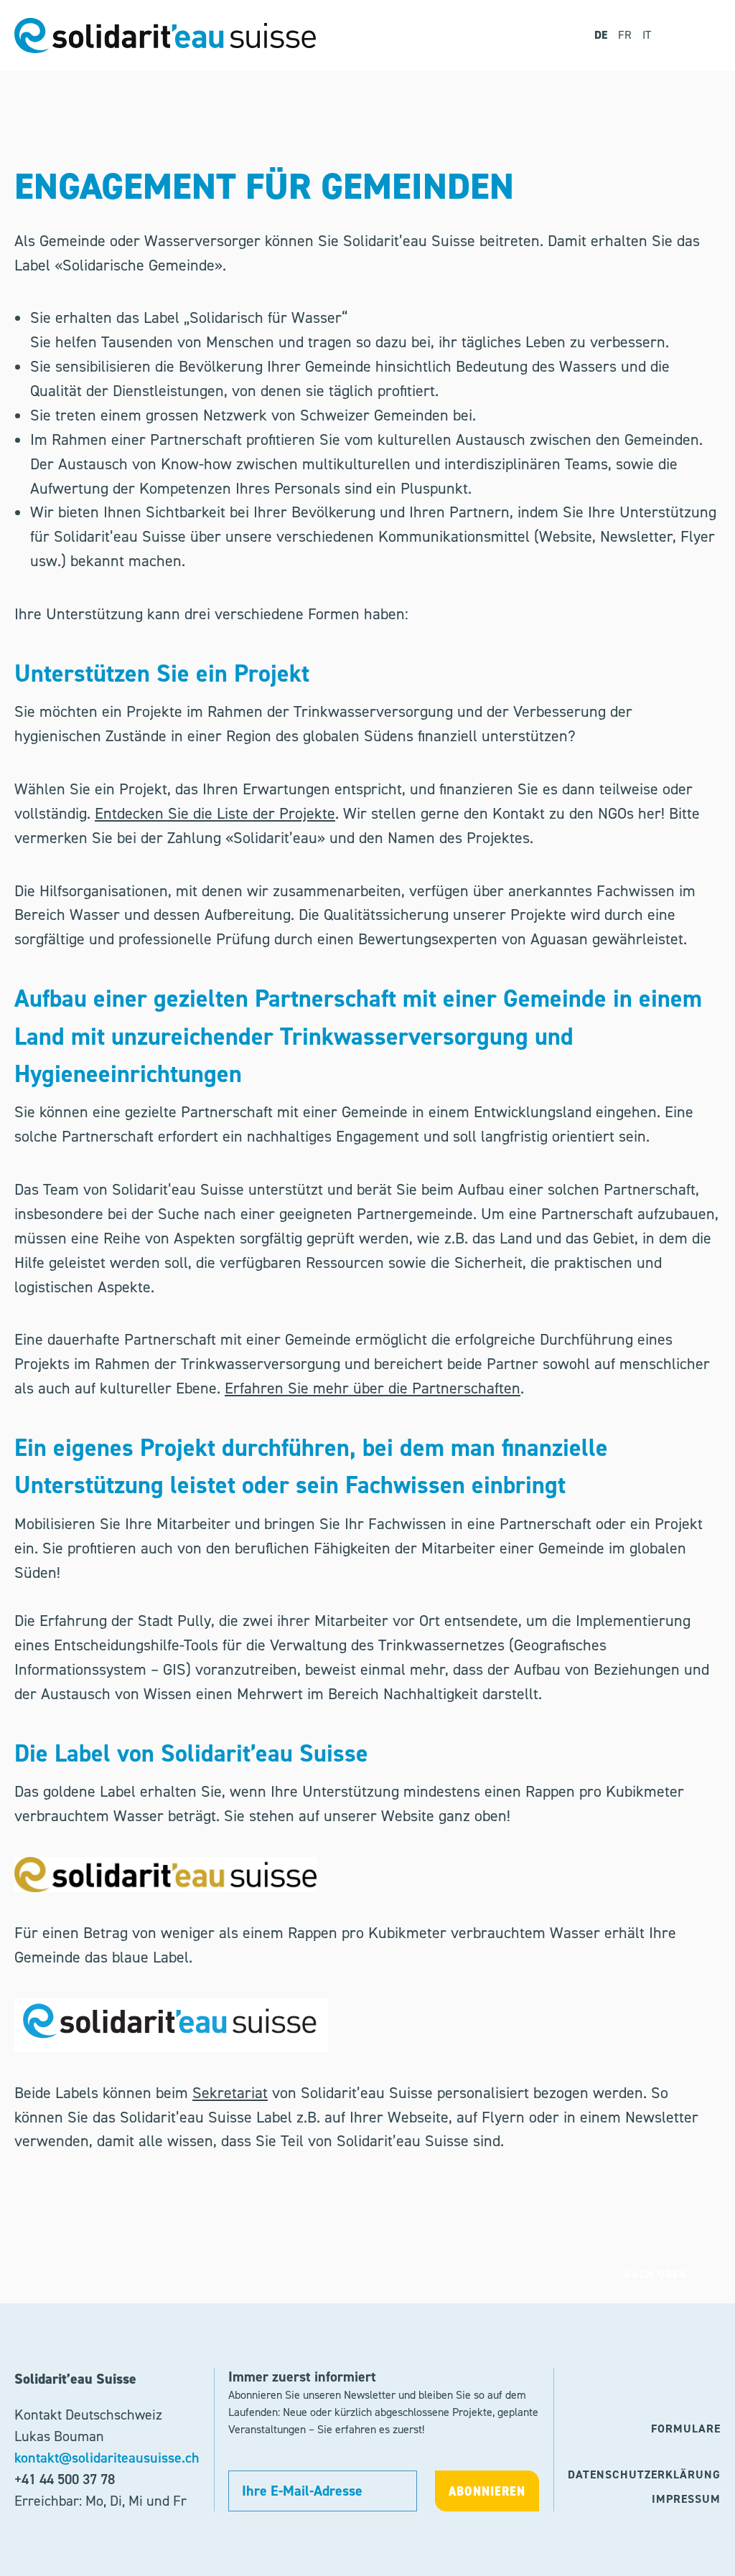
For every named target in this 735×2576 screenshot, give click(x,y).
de (601, 35)
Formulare (686, 2429)
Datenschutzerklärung (644, 2474)
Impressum (686, 2499)
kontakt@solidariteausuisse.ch (107, 2458)
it (647, 35)
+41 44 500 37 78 (65, 2479)
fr (625, 35)
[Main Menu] (700, 36)
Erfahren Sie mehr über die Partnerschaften (373, 1388)
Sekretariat (230, 2093)
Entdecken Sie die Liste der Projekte (215, 813)
